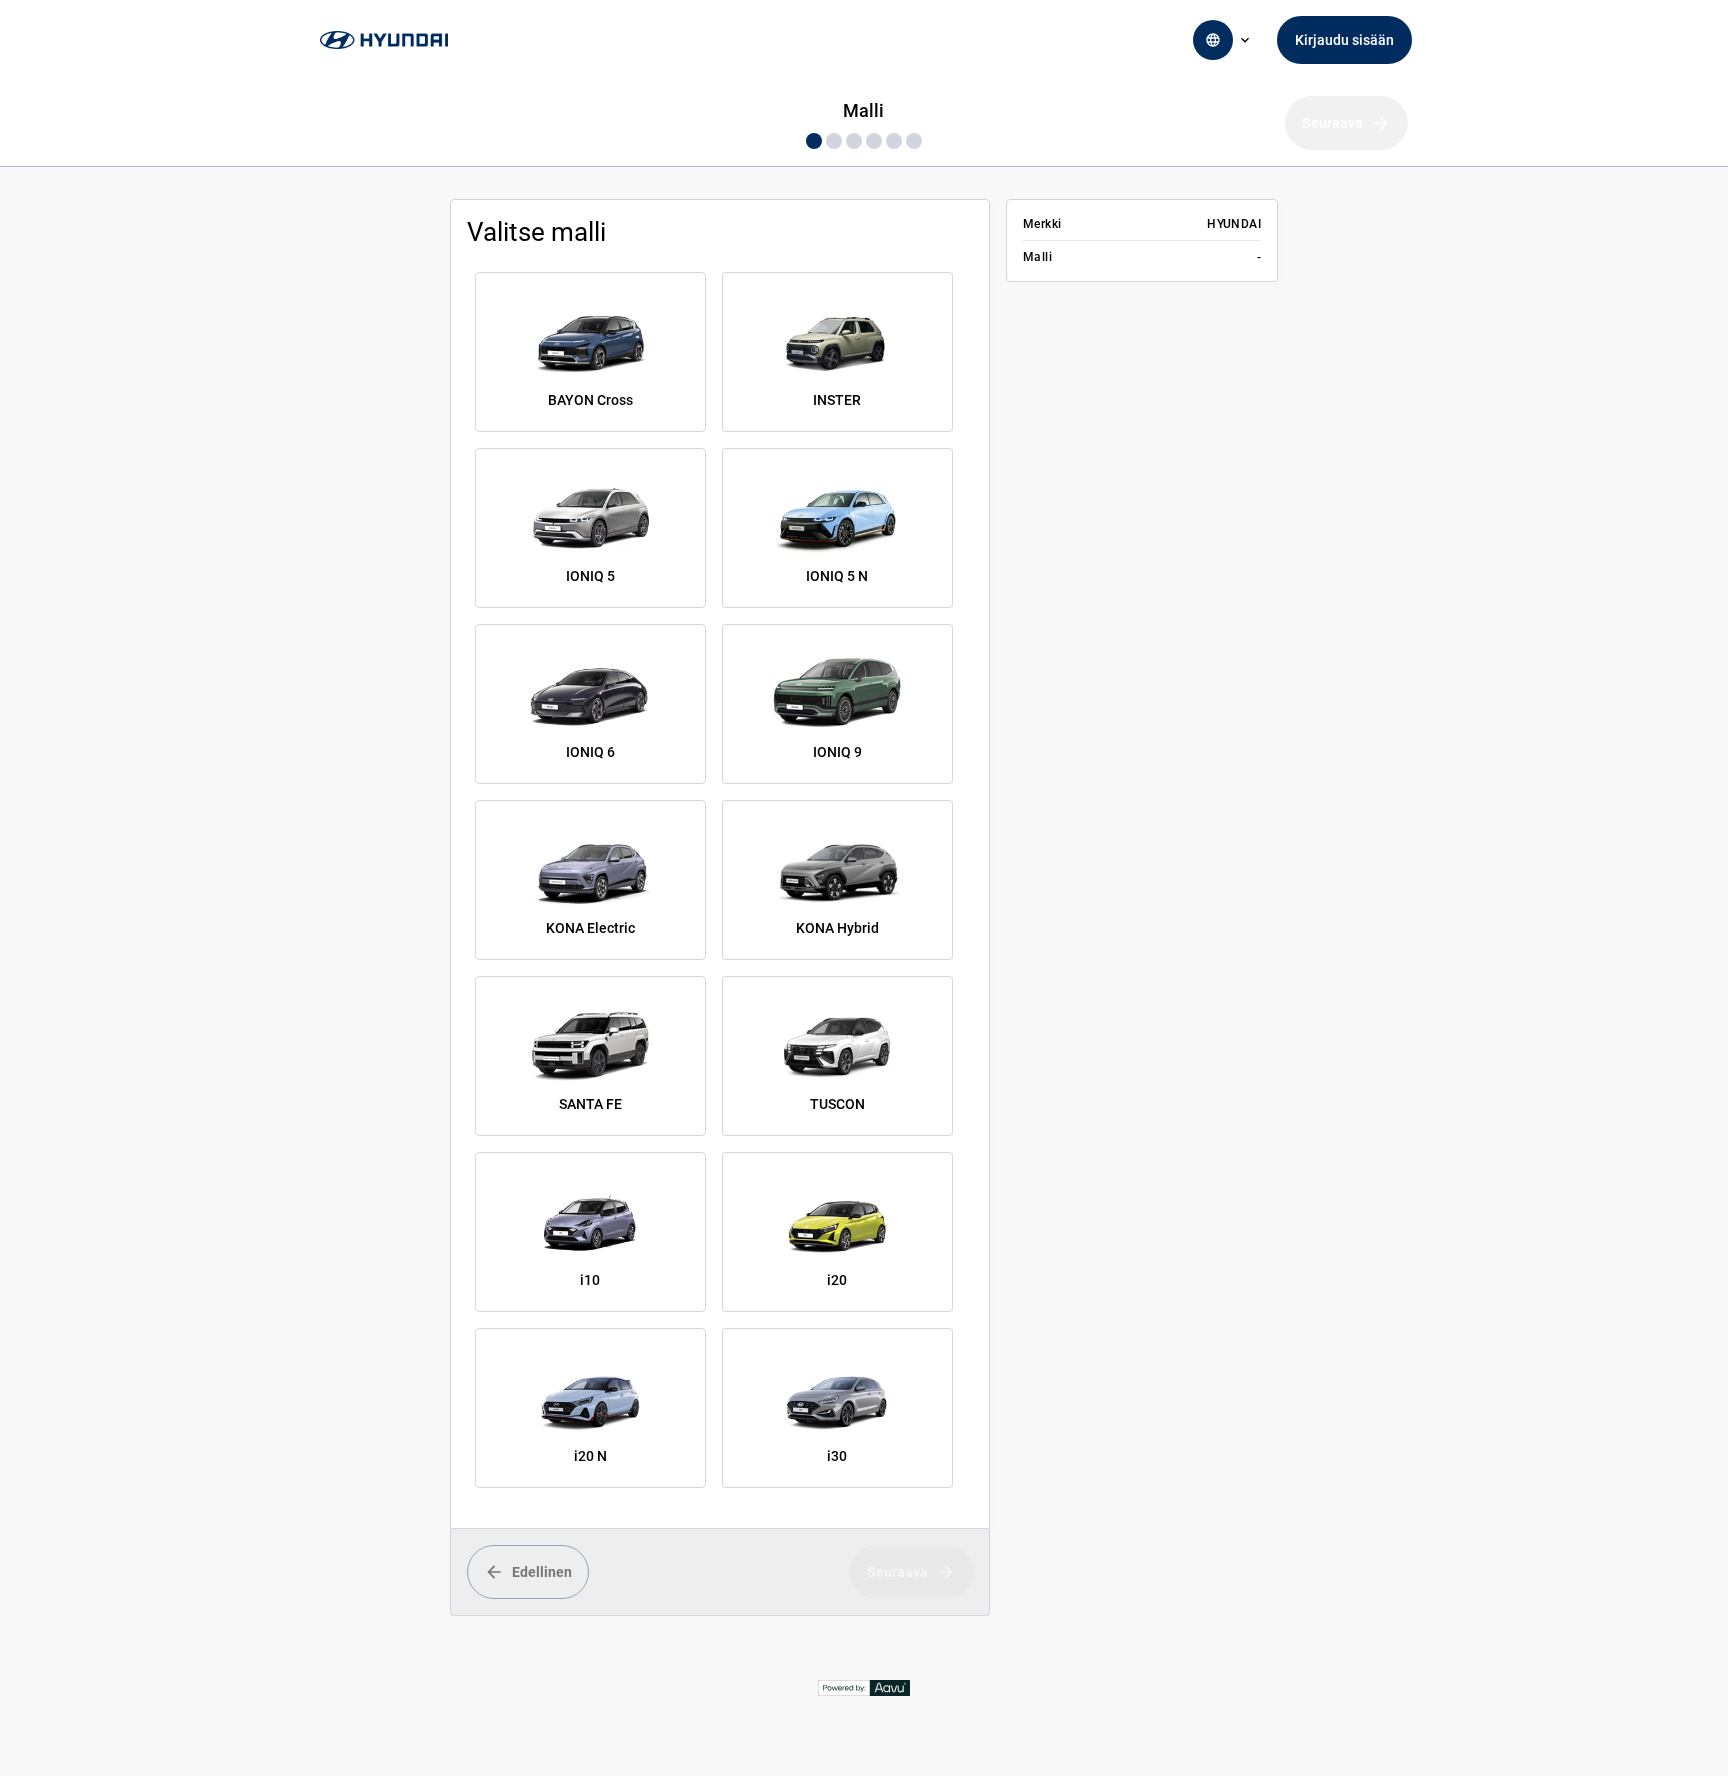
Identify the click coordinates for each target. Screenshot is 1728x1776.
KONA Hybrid (837, 928)
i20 (837, 1280)
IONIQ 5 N (837, 576)
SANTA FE (590, 1104)
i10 (590, 1280)
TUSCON (837, 1104)
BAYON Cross (590, 400)
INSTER (837, 400)
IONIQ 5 (590, 576)
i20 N (590, 1456)
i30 (837, 1456)
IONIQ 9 (837, 752)
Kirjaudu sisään (1344, 40)
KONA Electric (590, 928)
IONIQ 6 (590, 752)
